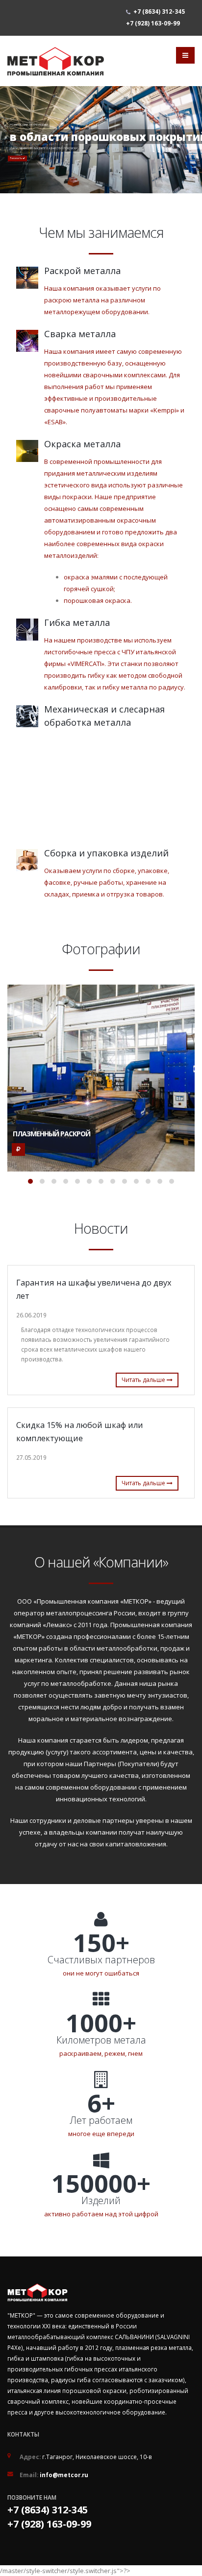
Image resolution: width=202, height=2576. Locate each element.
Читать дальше (144, 1380)
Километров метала (101, 2040)
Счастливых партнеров (101, 1960)
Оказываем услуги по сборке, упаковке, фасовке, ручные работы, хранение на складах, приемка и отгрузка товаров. (107, 882)
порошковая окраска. (98, 600)
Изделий (101, 2201)
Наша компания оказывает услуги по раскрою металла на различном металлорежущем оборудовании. (102, 300)
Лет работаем (101, 2120)
